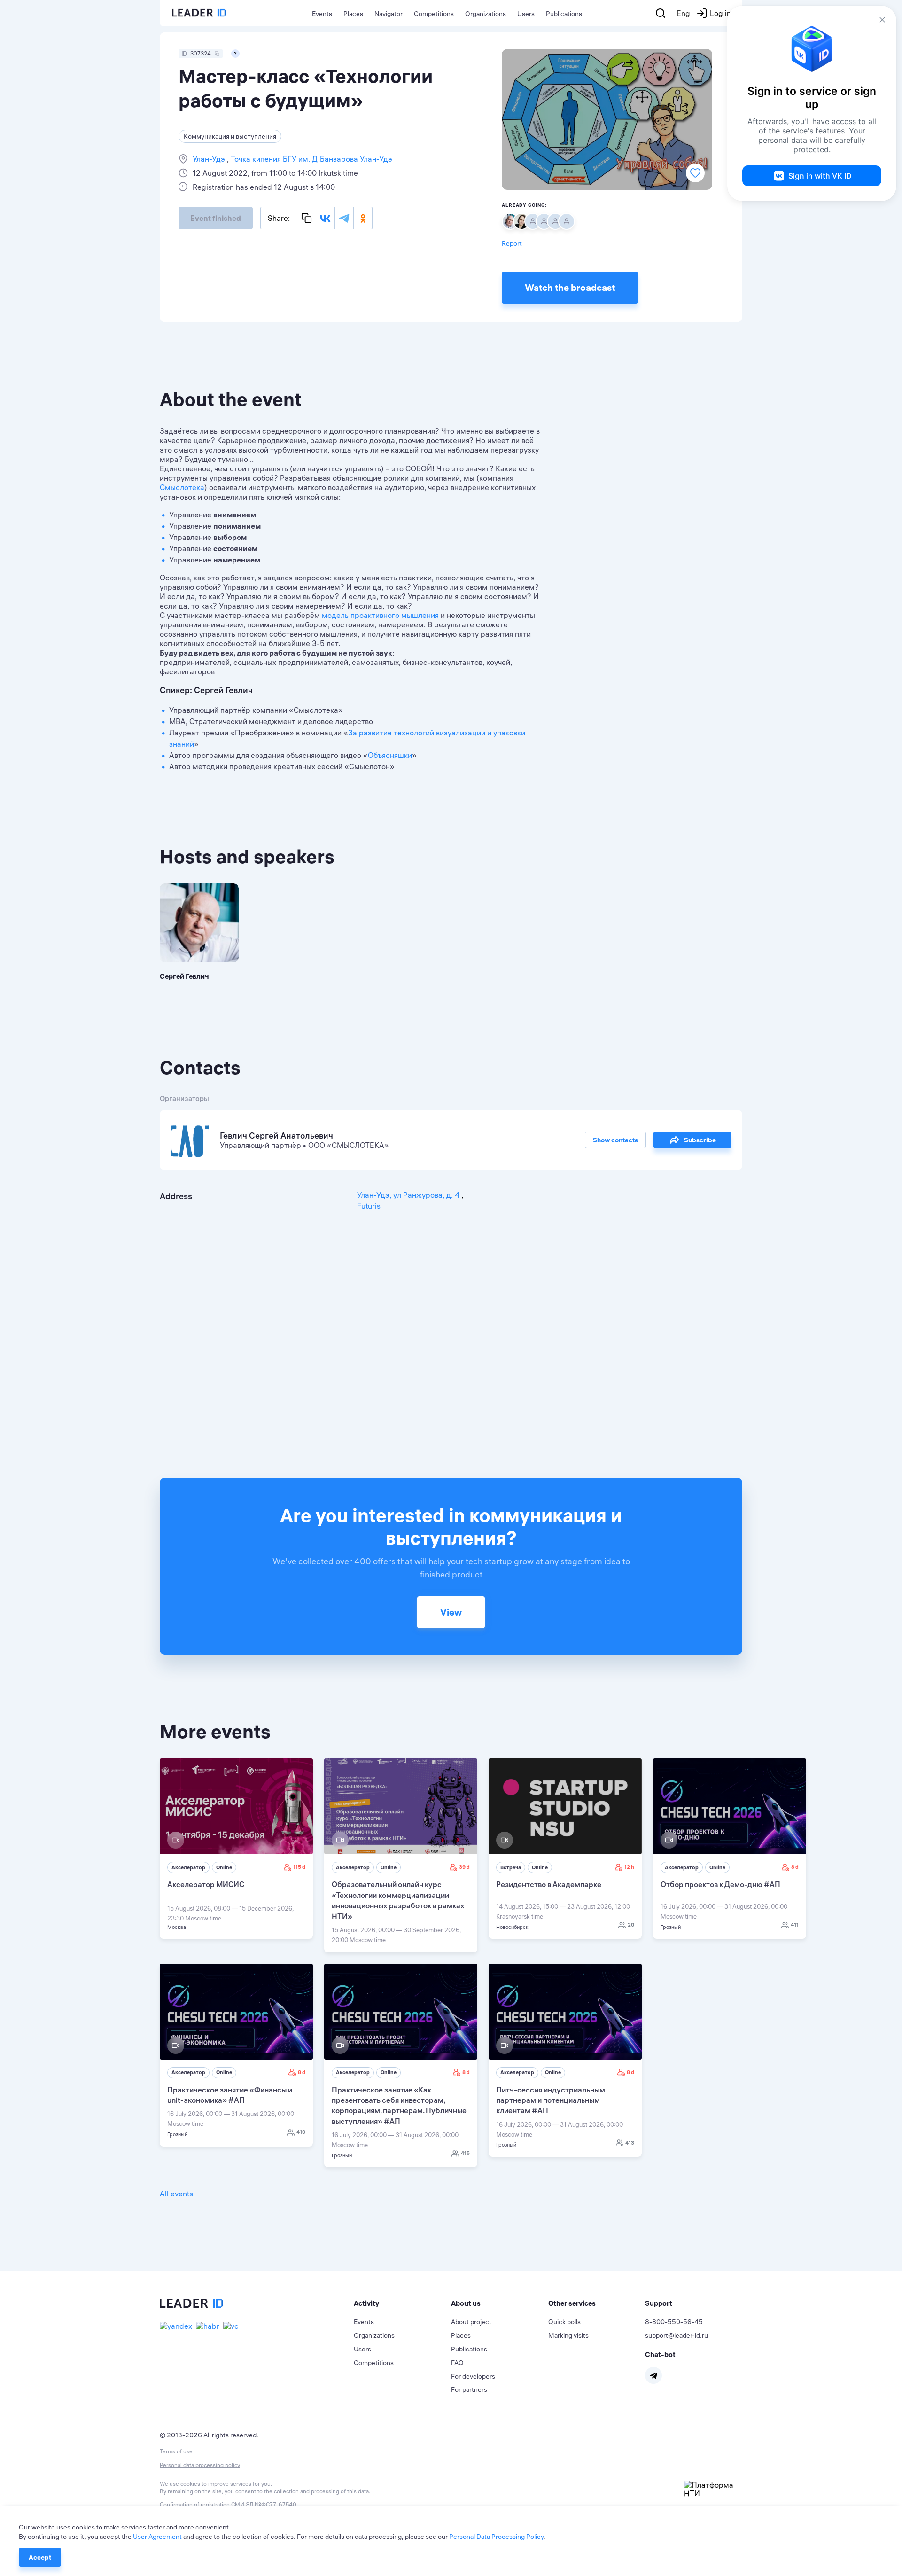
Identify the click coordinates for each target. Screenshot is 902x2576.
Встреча (511, 1867)
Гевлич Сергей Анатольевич (276, 1136)
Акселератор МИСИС (206, 1884)
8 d (795, 1867)
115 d (299, 1867)
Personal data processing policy (200, 2465)
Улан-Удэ (210, 159)
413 (630, 2143)
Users (526, 14)
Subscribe (700, 1140)
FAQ (457, 2363)
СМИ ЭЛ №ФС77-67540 (264, 2504)
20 (631, 1925)
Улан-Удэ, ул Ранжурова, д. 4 (409, 1195)
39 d (464, 1867)
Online (224, 1867)
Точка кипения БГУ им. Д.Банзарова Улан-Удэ (311, 159)
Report (512, 243)
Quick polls (564, 2322)
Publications (564, 14)
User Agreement (157, 2537)
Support (659, 2303)
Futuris (369, 1206)
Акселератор (188, 1867)
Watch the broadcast (570, 287)
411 (795, 1925)
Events (322, 14)
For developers (473, 2376)
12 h (629, 1867)
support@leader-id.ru (676, 2335)
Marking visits (568, 2335)
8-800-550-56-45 (674, 2322)
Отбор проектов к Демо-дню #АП (720, 1884)
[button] (402, 2303)
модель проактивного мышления (380, 615)
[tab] (402, 2303)
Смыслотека (182, 487)
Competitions (434, 14)
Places (353, 14)
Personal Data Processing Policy (496, 2537)
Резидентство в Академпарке (549, 1884)
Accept (40, 2557)
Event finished (216, 218)
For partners (469, 2389)
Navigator (389, 14)
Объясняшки (390, 755)
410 (301, 2132)
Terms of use (176, 2451)
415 (465, 2153)
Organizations (486, 14)
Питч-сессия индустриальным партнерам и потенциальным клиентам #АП (551, 2100)
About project (471, 2322)
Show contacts (615, 1140)
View (451, 1612)
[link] (236, 1849)
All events (176, 2194)
